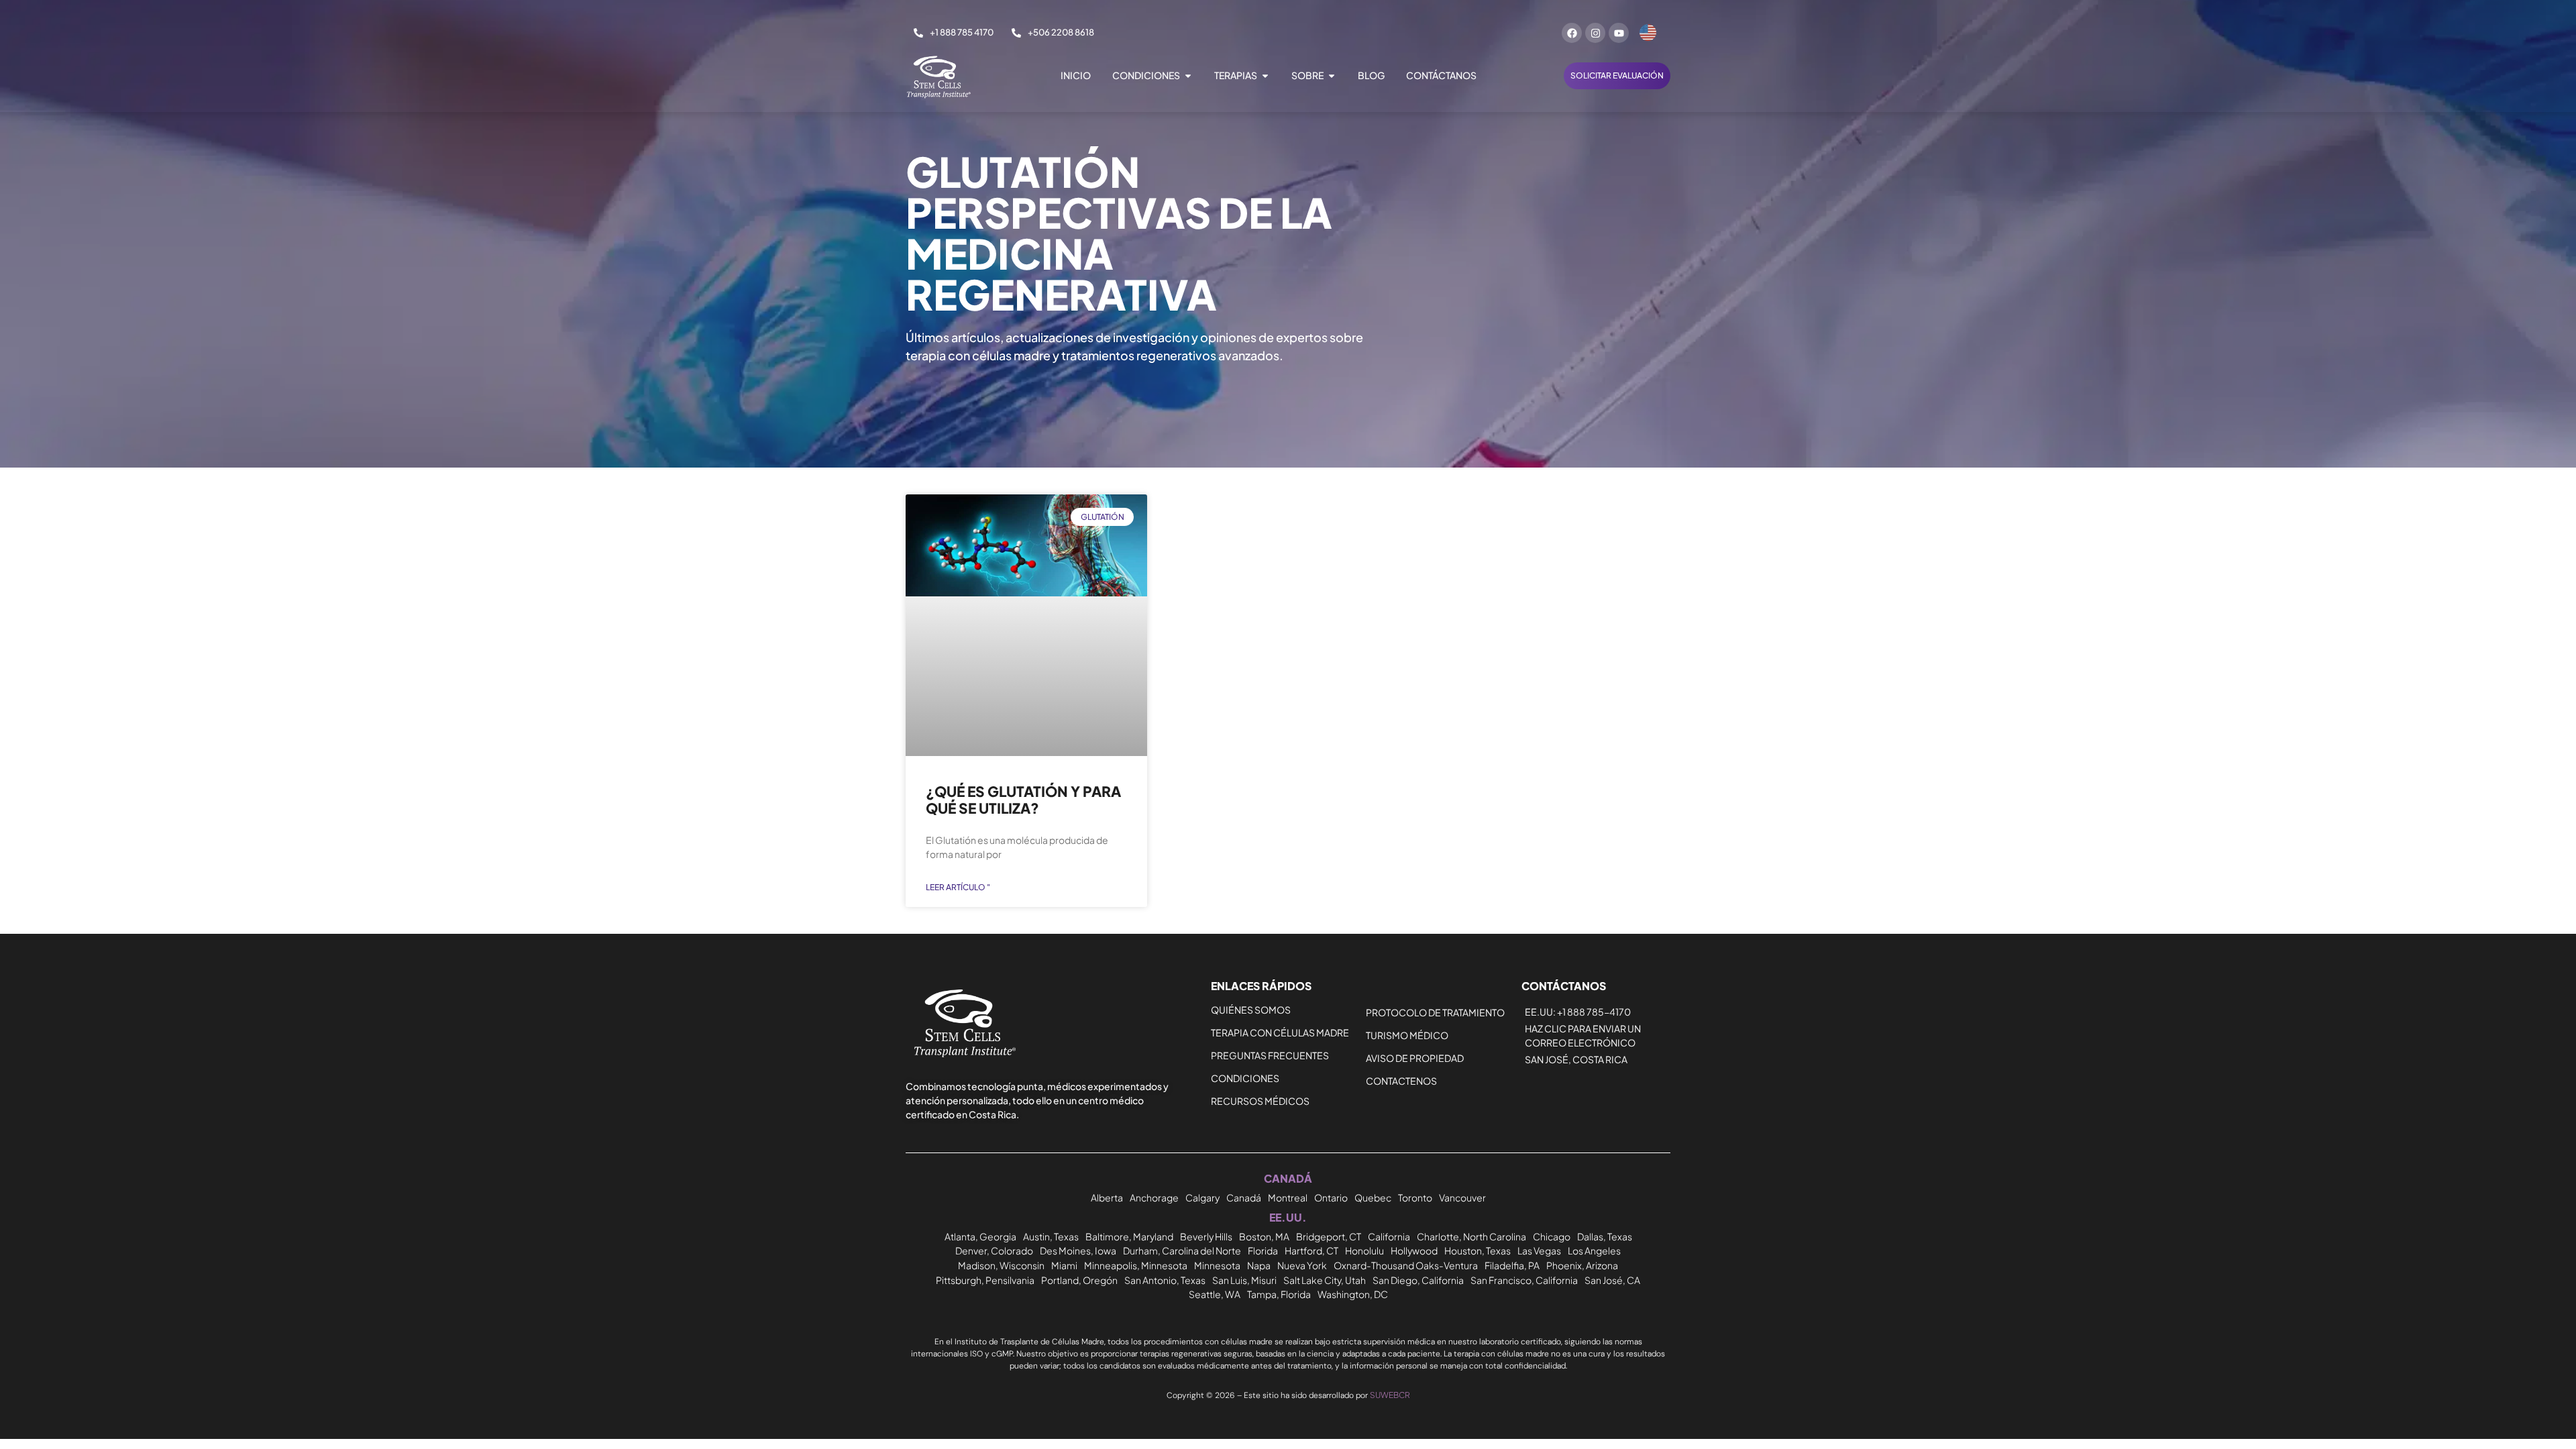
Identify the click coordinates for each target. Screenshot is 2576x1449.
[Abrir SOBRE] (1332, 75)
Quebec (1373, 1197)
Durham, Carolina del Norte (1182, 1250)
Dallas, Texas (1605, 1236)
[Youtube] (1619, 33)
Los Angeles (1594, 1250)
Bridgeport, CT (1329, 1236)
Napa (1259, 1265)
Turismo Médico (1407, 1035)
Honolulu (1364, 1250)
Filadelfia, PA (1512, 1265)
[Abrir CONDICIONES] (1188, 75)
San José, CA (1612, 1280)
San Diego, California (1418, 1280)
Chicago (1552, 1236)
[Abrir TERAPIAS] (1265, 75)
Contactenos (1401, 1081)
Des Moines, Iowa (1078, 1250)
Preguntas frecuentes (1270, 1055)
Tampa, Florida (1279, 1294)
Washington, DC (1353, 1294)
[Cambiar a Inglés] (1648, 33)
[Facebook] (1572, 33)
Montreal (1288, 1197)
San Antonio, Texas (1165, 1280)
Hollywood (1414, 1250)
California (1389, 1236)
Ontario (1331, 1197)
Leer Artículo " (958, 887)
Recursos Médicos (1260, 1101)
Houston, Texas (1478, 1250)
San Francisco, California (1524, 1280)
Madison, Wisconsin (1001, 1265)
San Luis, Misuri (1244, 1280)
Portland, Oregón (1079, 1280)
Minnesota (1217, 1265)
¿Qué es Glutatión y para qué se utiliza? (1023, 800)
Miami (1064, 1265)
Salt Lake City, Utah (1325, 1280)
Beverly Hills (1206, 1236)
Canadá (1244, 1197)
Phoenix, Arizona (1582, 1265)
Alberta (1107, 1197)
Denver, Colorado (994, 1250)
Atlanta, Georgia (980, 1236)
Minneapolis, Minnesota (1136, 1265)
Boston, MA (1264, 1236)
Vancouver (1462, 1197)
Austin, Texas (1051, 1236)
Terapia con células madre (1280, 1032)
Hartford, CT (1311, 1250)
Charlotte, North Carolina (1471, 1236)
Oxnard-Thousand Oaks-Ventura (1406, 1265)
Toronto (1415, 1197)
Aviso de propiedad (1415, 1058)
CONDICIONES (1245, 1078)
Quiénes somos (1251, 1010)
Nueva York (1302, 1265)
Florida (1263, 1250)
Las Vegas (1539, 1250)
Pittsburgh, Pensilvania (985, 1280)
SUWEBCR (1390, 1395)
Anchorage (1154, 1197)
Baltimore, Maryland (1129, 1236)
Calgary (1202, 1197)
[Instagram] (1595, 33)
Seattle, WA (1215, 1294)
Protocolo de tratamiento (1435, 1012)
